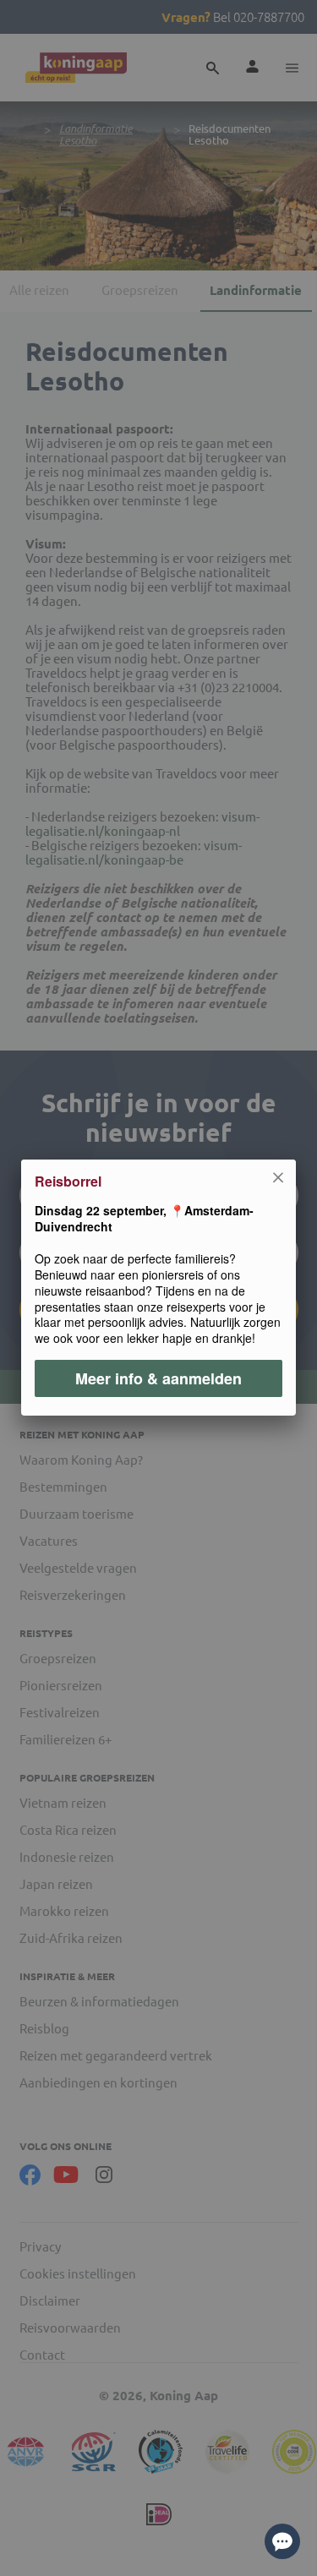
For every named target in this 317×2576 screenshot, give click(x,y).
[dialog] (158, 1288)
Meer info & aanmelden (158, 1379)
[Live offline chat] (282, 2541)
